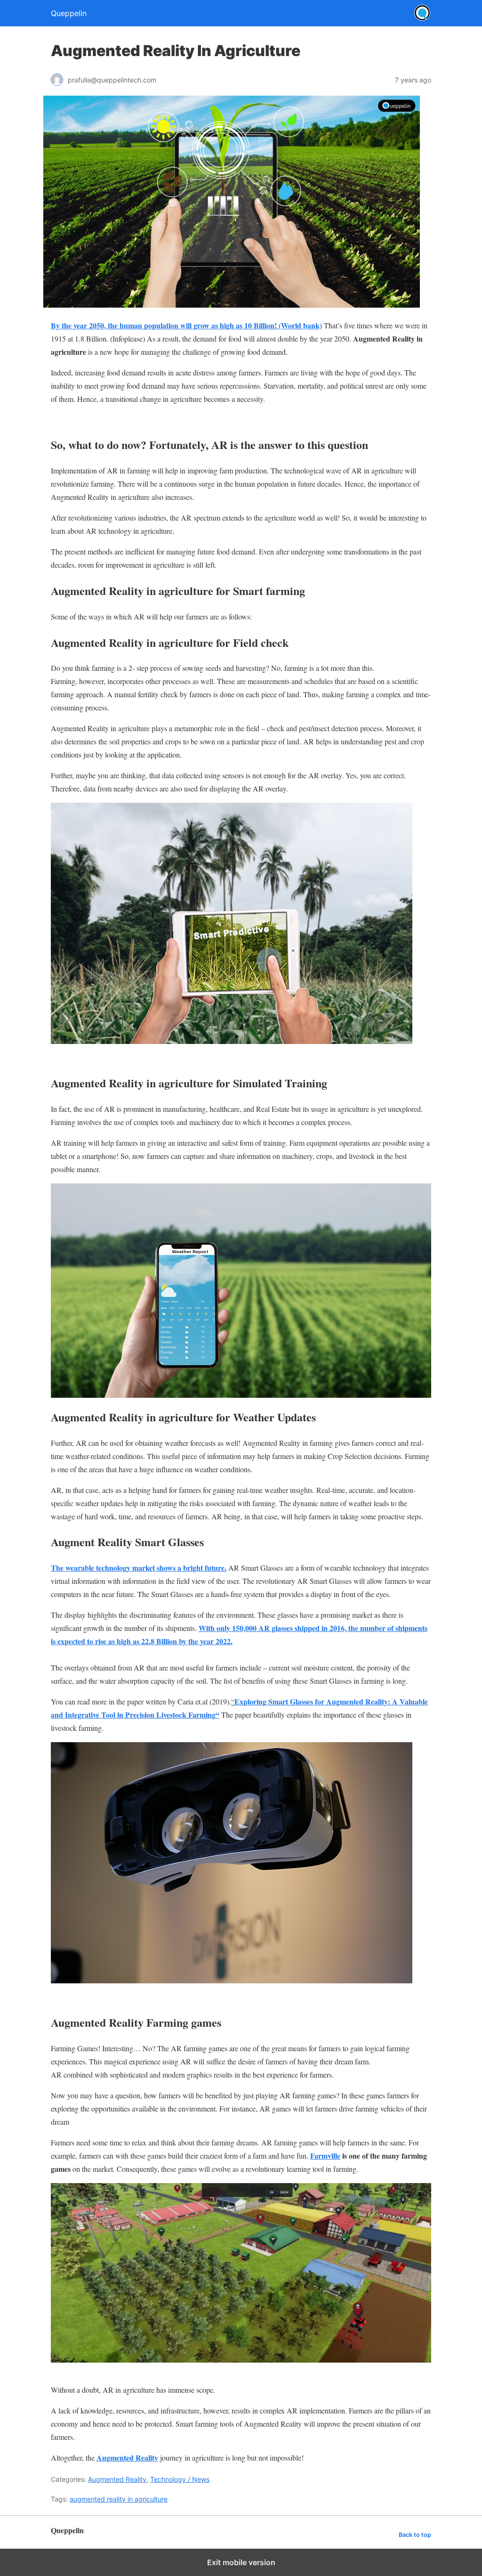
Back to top (415, 2535)
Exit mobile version (241, 2562)
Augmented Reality (117, 2479)
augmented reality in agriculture (119, 2499)
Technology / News (180, 2479)
